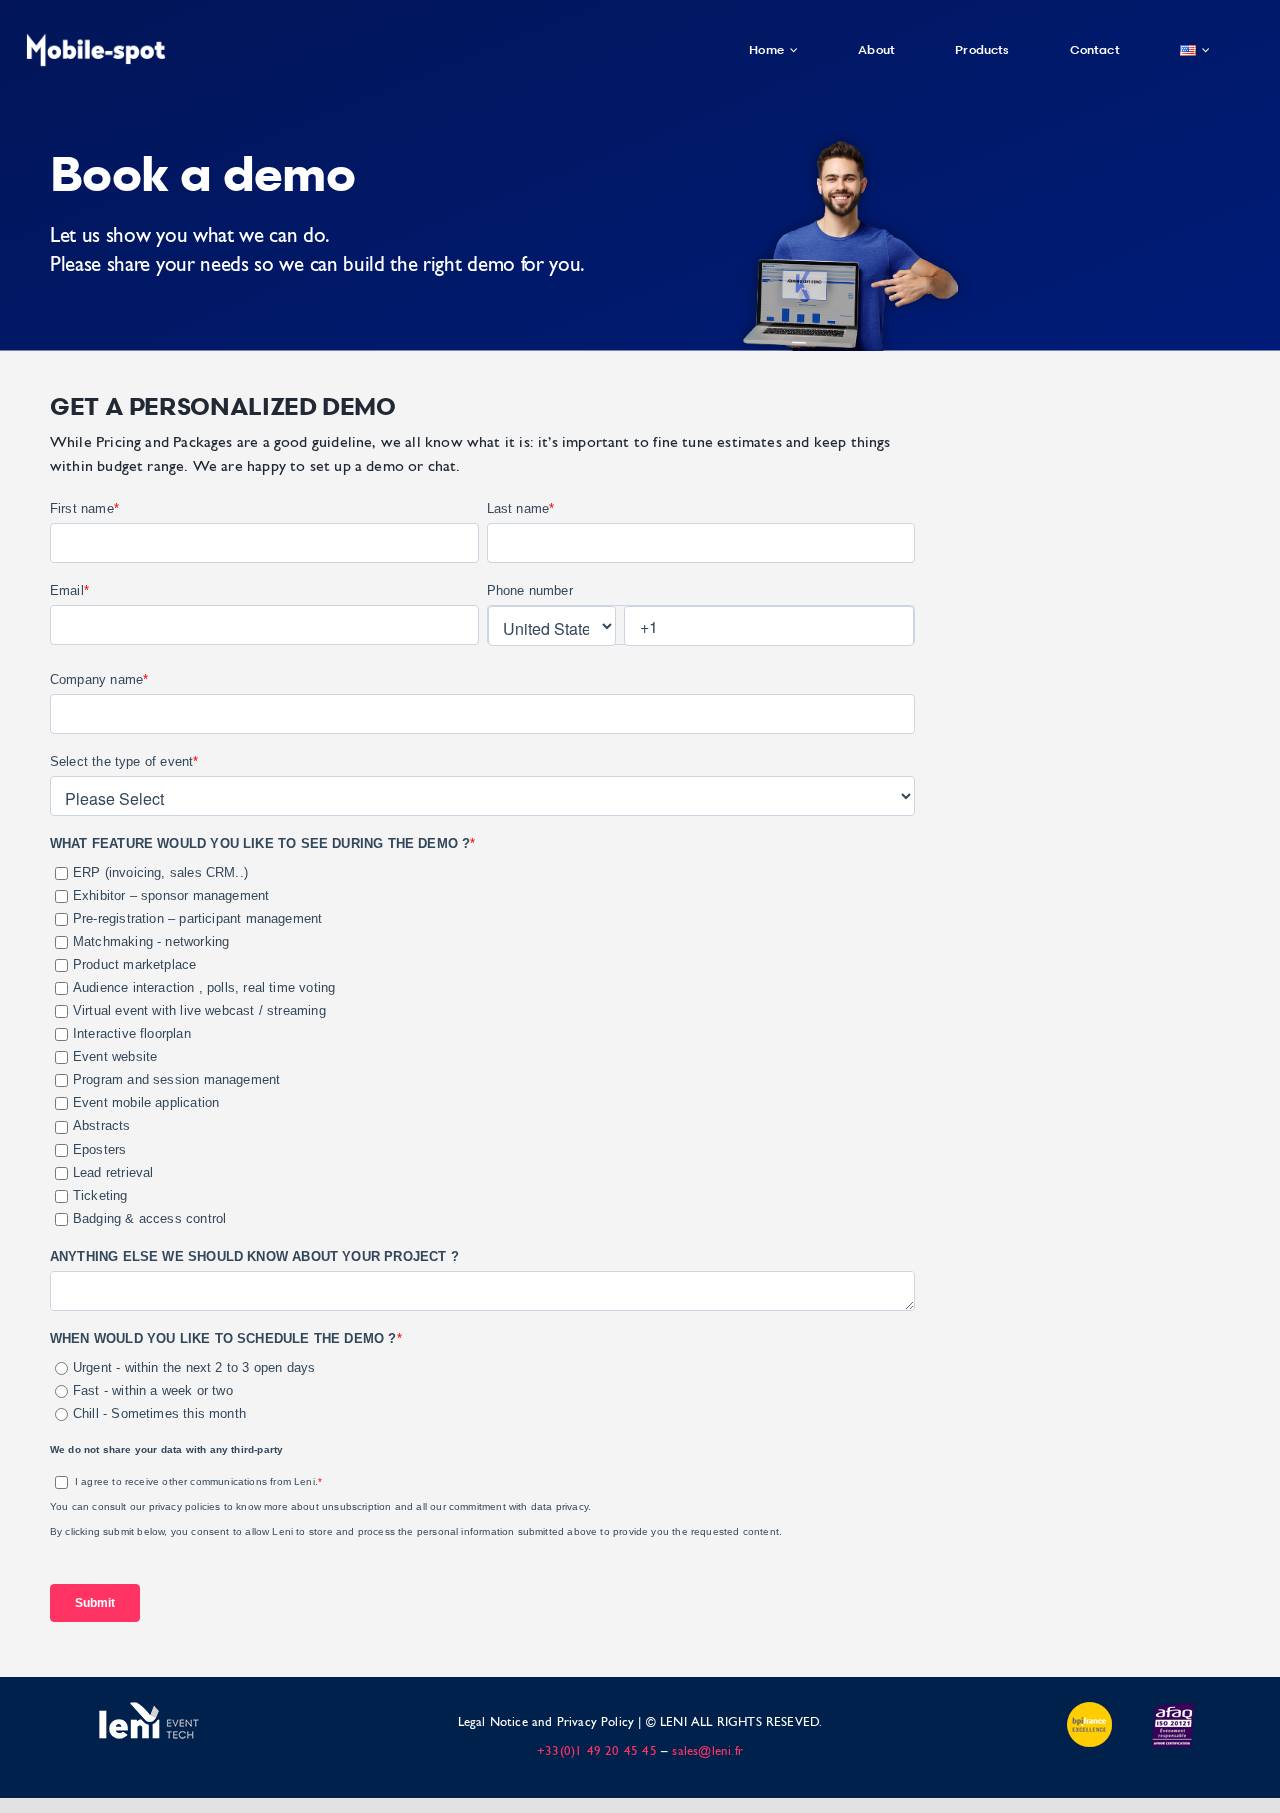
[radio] (485, 1368)
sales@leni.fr (707, 1751)
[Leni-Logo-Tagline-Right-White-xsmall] (149, 1707)
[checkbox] (482, 1043)
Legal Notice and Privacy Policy (546, 1722)
